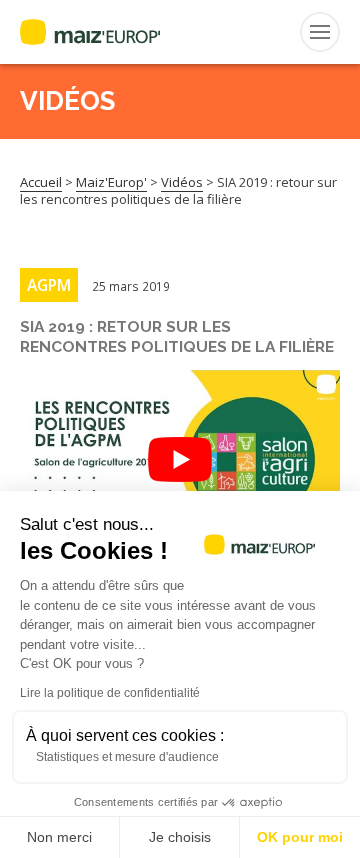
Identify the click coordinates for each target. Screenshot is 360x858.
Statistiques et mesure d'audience (127, 757)
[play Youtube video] (180, 460)
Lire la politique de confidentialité (110, 693)
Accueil (41, 182)
